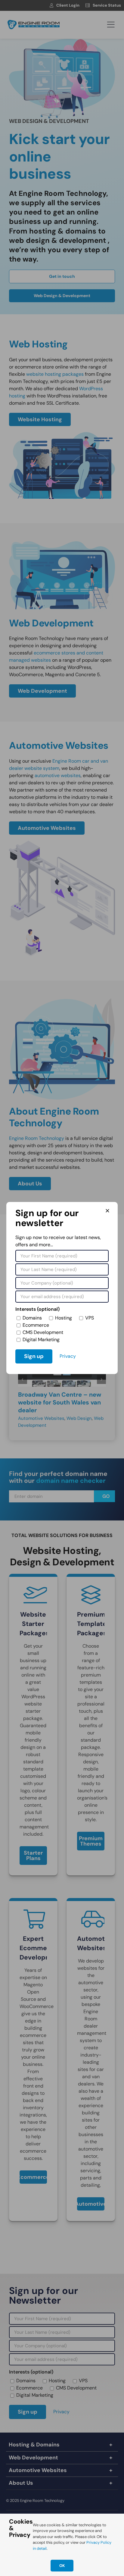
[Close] (107, 1211)
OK (62, 2566)
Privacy (68, 1356)
